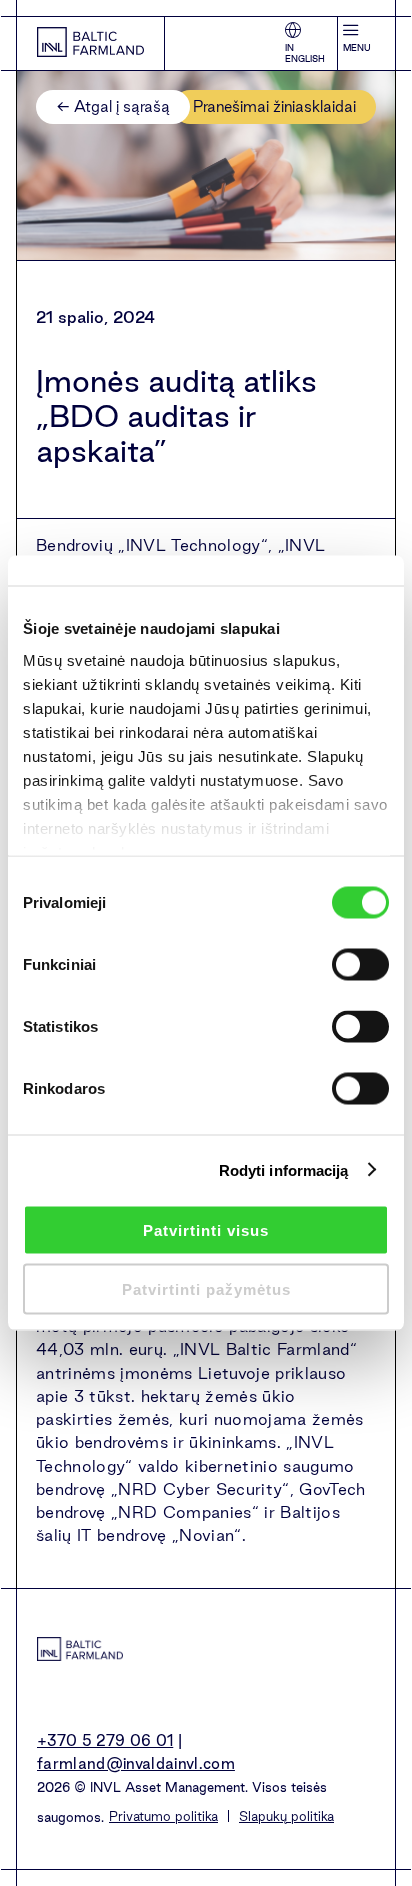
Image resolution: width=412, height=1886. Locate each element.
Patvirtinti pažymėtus (206, 1288)
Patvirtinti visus (206, 1230)
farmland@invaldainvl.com (136, 1763)
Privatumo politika (163, 1816)
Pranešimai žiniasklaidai (274, 106)
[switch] (360, 965)
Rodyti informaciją (284, 1169)
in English (305, 53)
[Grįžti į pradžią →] (90, 43)
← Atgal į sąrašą (113, 106)
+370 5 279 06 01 (105, 1740)
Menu (357, 48)
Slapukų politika (286, 1816)
